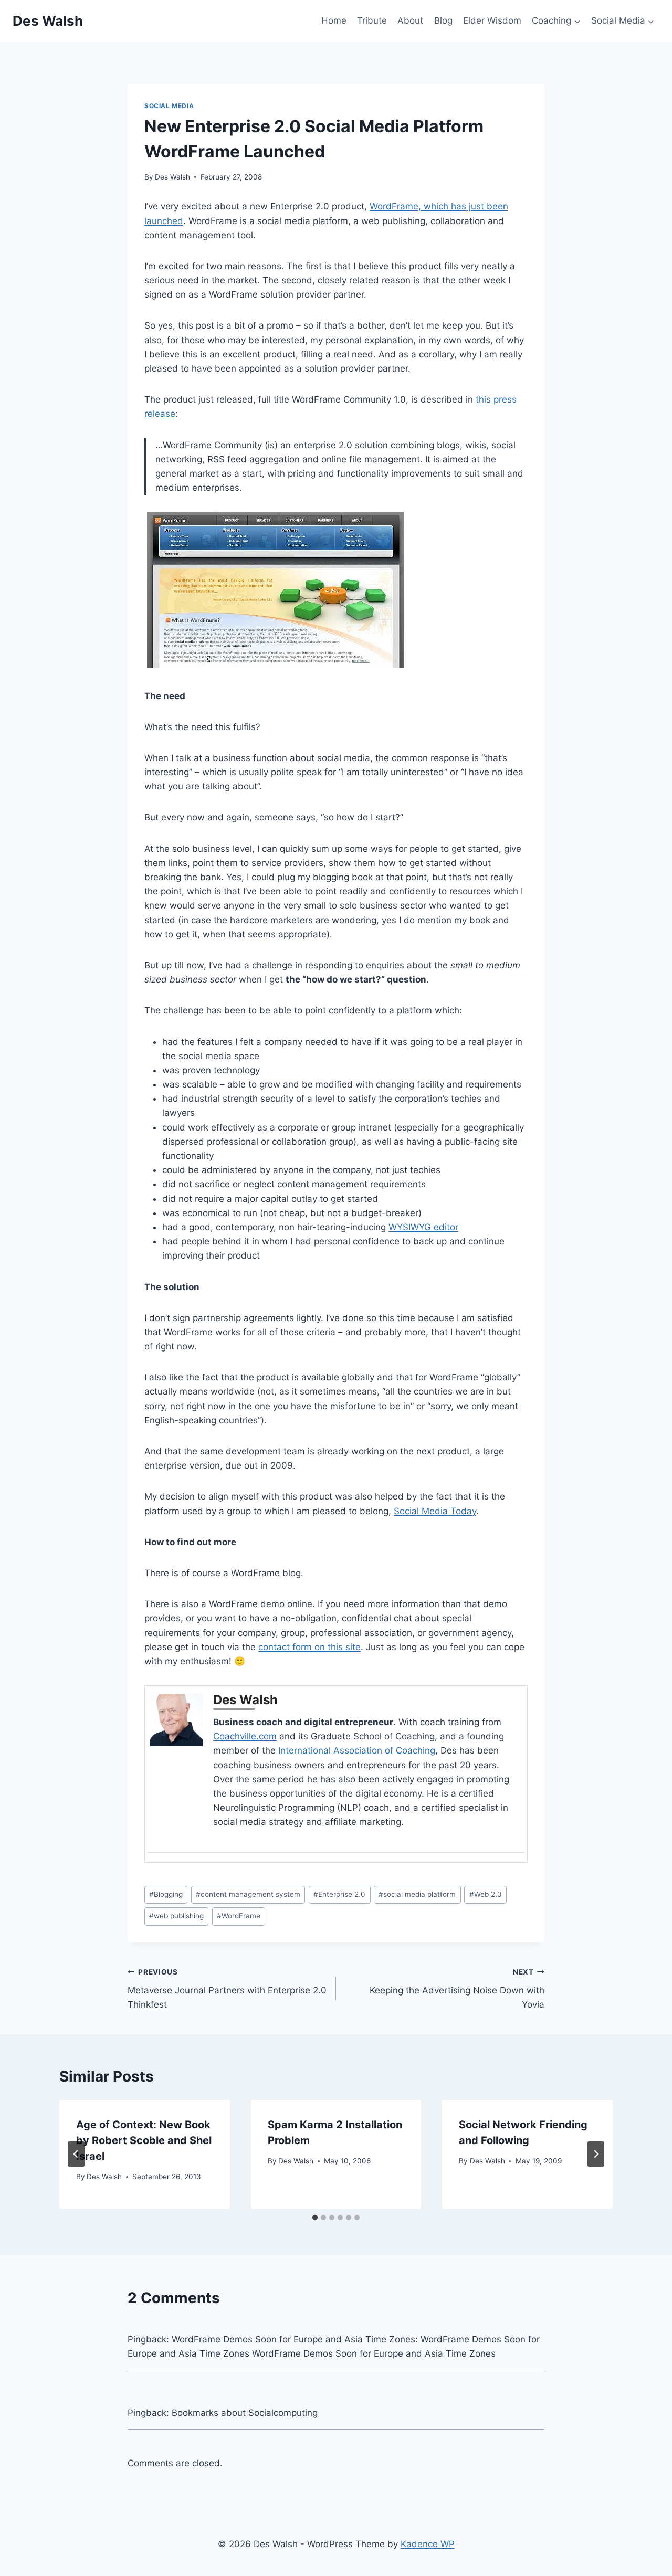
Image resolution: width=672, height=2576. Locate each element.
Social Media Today (435, 1511)
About (410, 20)
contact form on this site (309, 1647)
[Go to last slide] (76, 2154)
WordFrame (239, 1916)
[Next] (596, 2154)
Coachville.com (245, 1736)
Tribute (372, 20)
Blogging (166, 1894)
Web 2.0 (486, 1894)
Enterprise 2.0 (339, 1894)
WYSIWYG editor (423, 1227)
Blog (443, 20)
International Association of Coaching (357, 1750)
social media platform (417, 1894)
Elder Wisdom (492, 20)
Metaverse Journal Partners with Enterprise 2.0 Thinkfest (227, 1989)
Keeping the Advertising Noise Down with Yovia (457, 1989)
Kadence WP (428, 2544)
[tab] (315, 2218)
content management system (248, 1894)
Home (334, 20)
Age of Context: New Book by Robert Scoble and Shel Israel (144, 2140)
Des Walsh (172, 177)
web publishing (176, 1916)
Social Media (169, 106)
